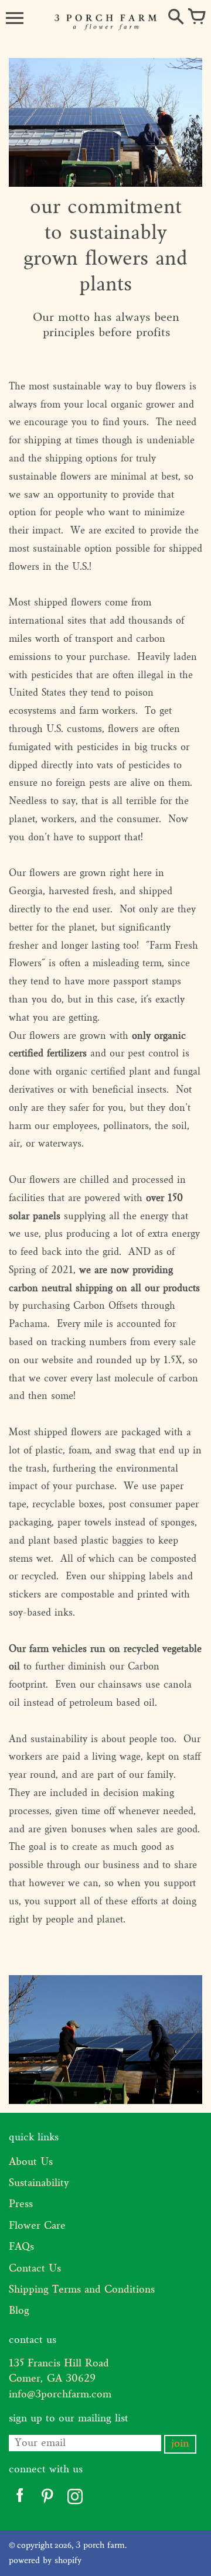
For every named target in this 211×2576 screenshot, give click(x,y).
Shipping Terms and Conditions (82, 2290)
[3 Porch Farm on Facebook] (20, 2499)
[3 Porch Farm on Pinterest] (47, 2499)
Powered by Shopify (45, 2561)
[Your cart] (196, 18)
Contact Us (35, 2269)
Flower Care (37, 2226)
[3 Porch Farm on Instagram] (75, 2499)
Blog (19, 2311)
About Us (31, 2162)
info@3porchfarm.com (60, 2395)
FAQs (21, 2247)
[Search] (176, 18)
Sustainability (39, 2183)
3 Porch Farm (100, 2546)
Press (21, 2204)
